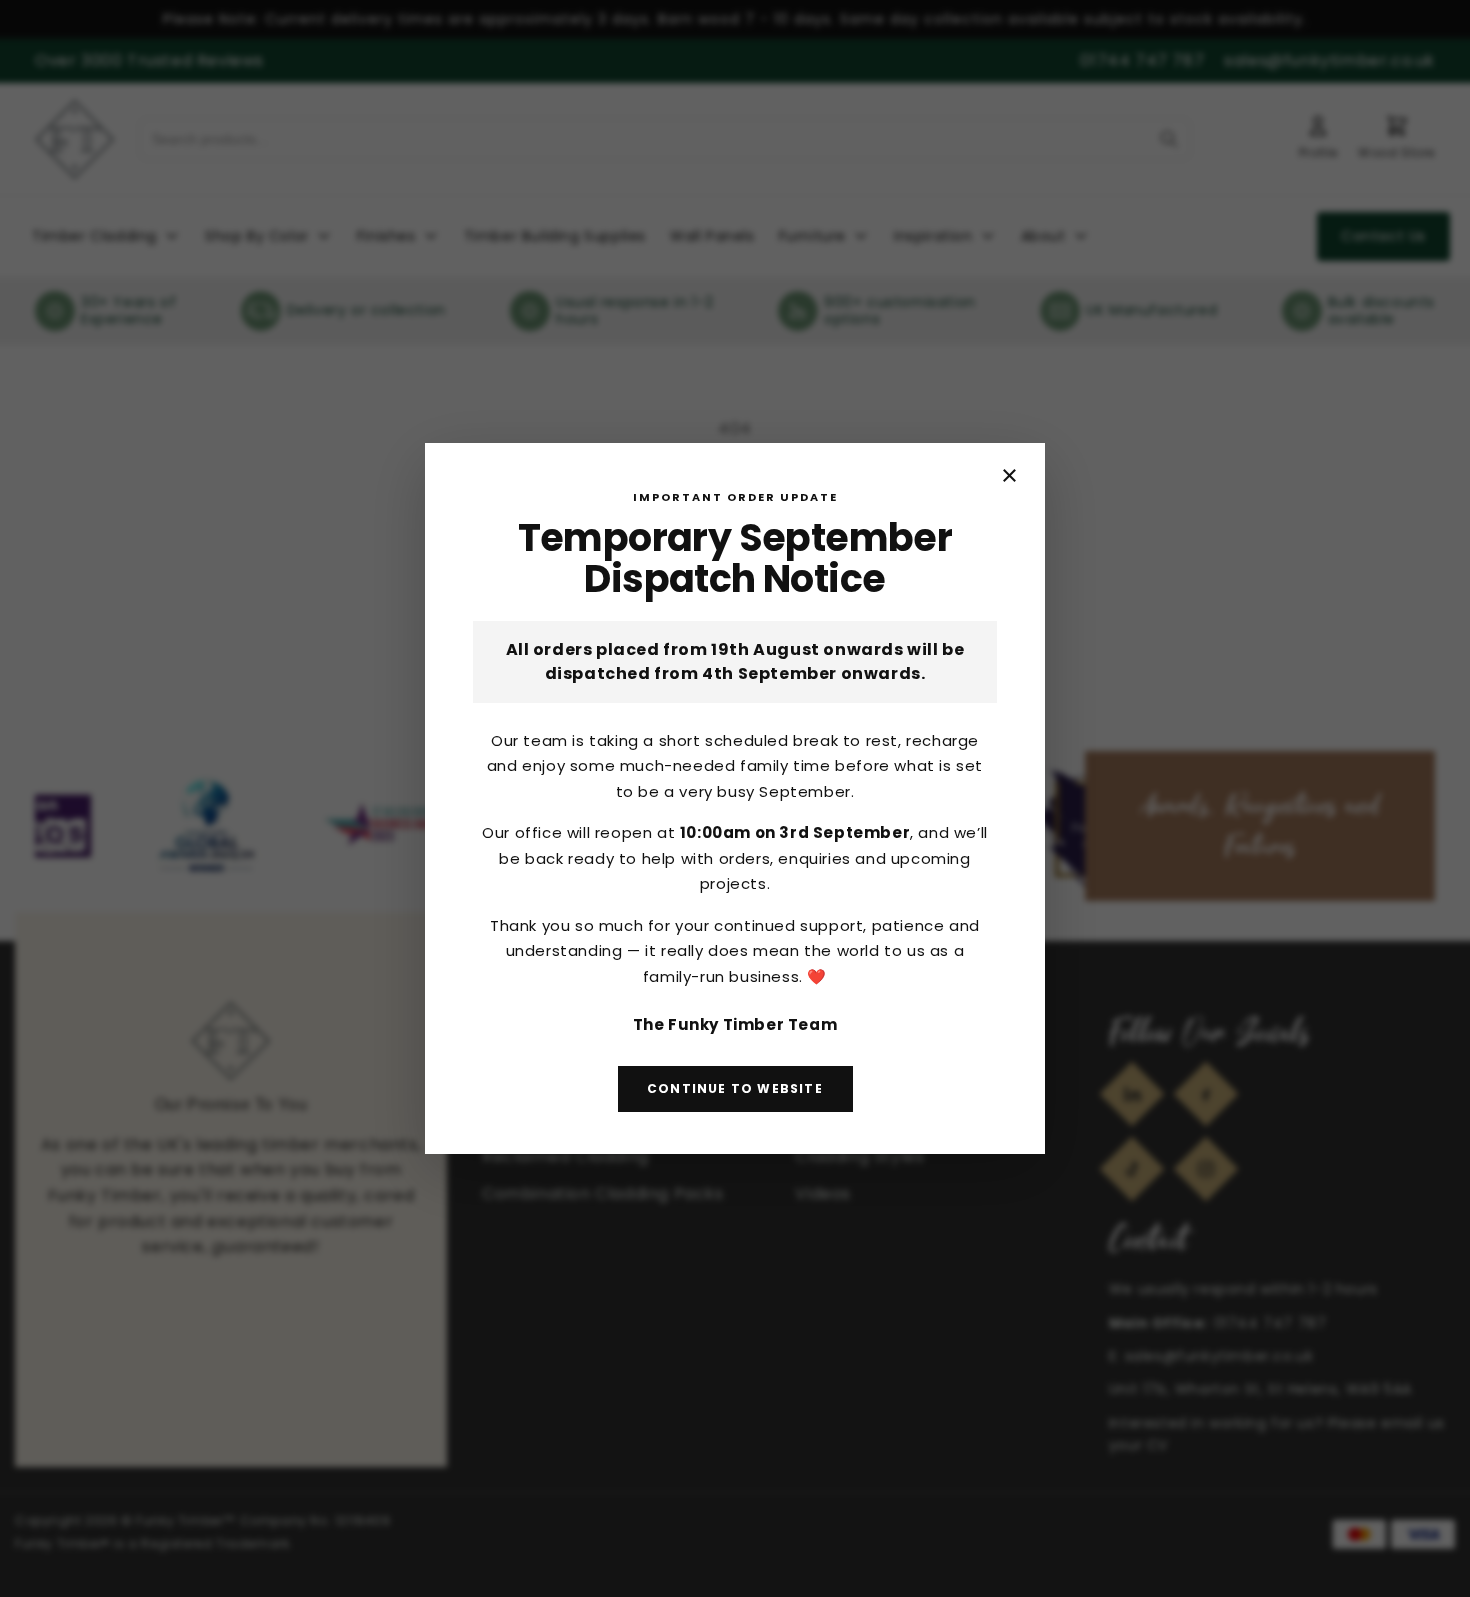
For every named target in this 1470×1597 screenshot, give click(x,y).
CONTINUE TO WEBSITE (735, 1088)
